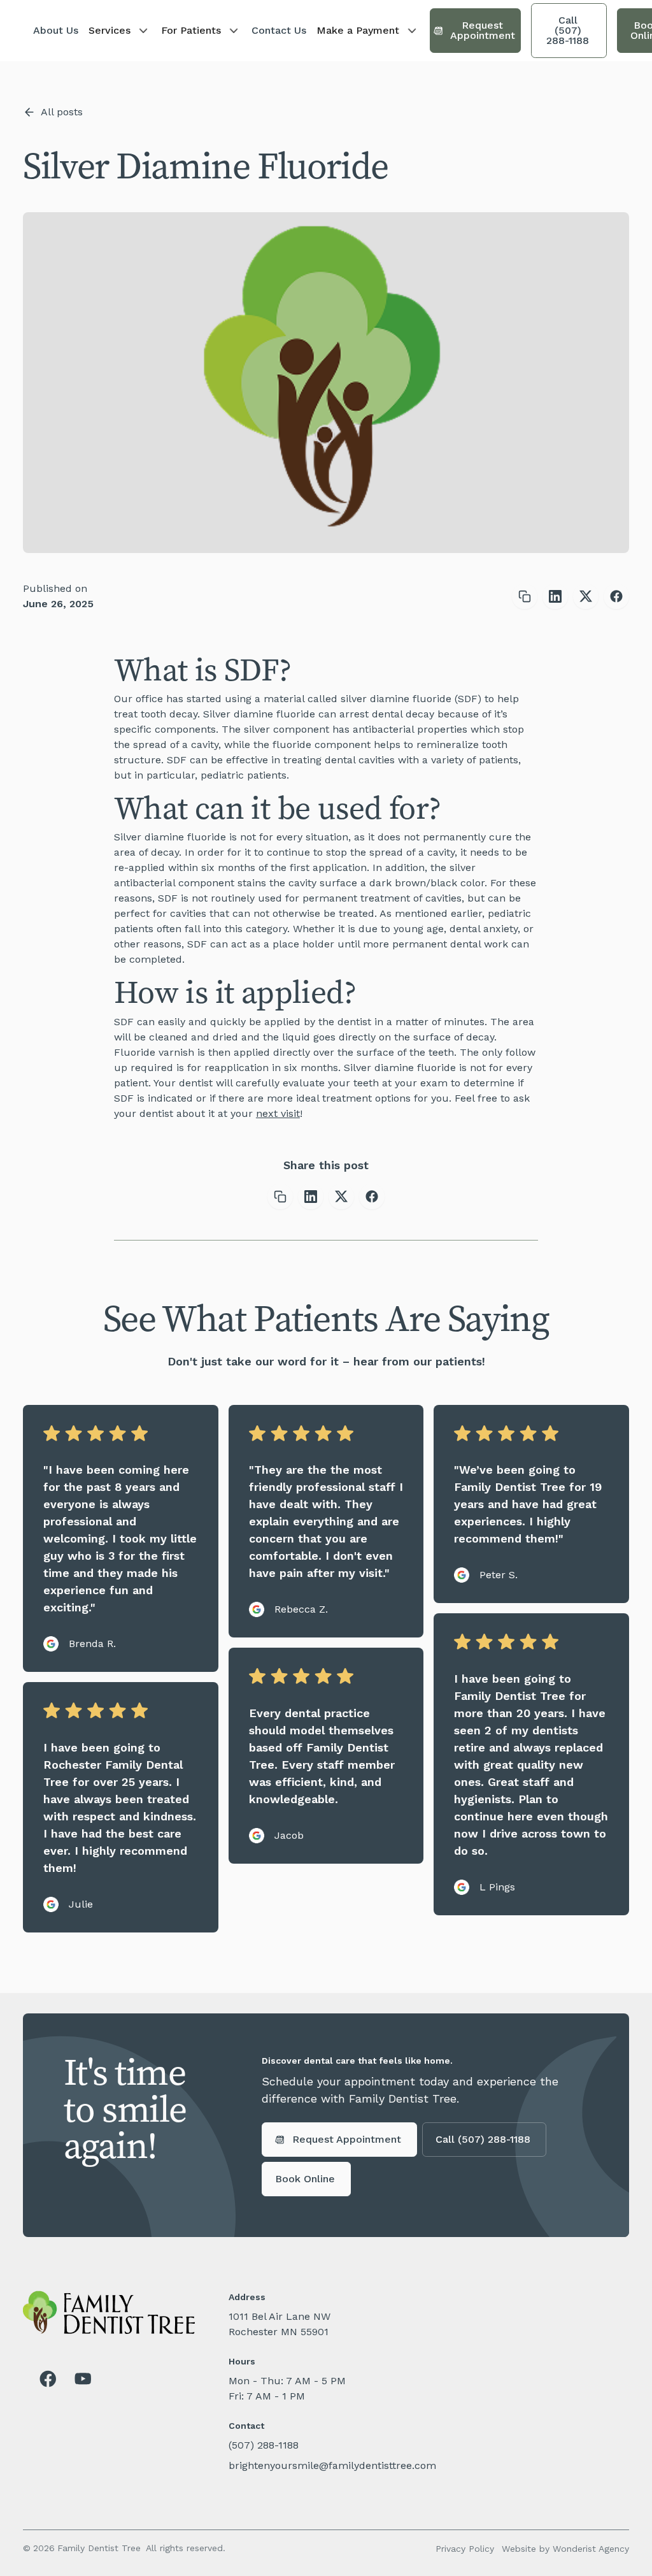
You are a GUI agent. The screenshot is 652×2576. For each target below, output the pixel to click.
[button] (120, 31)
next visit (278, 1113)
